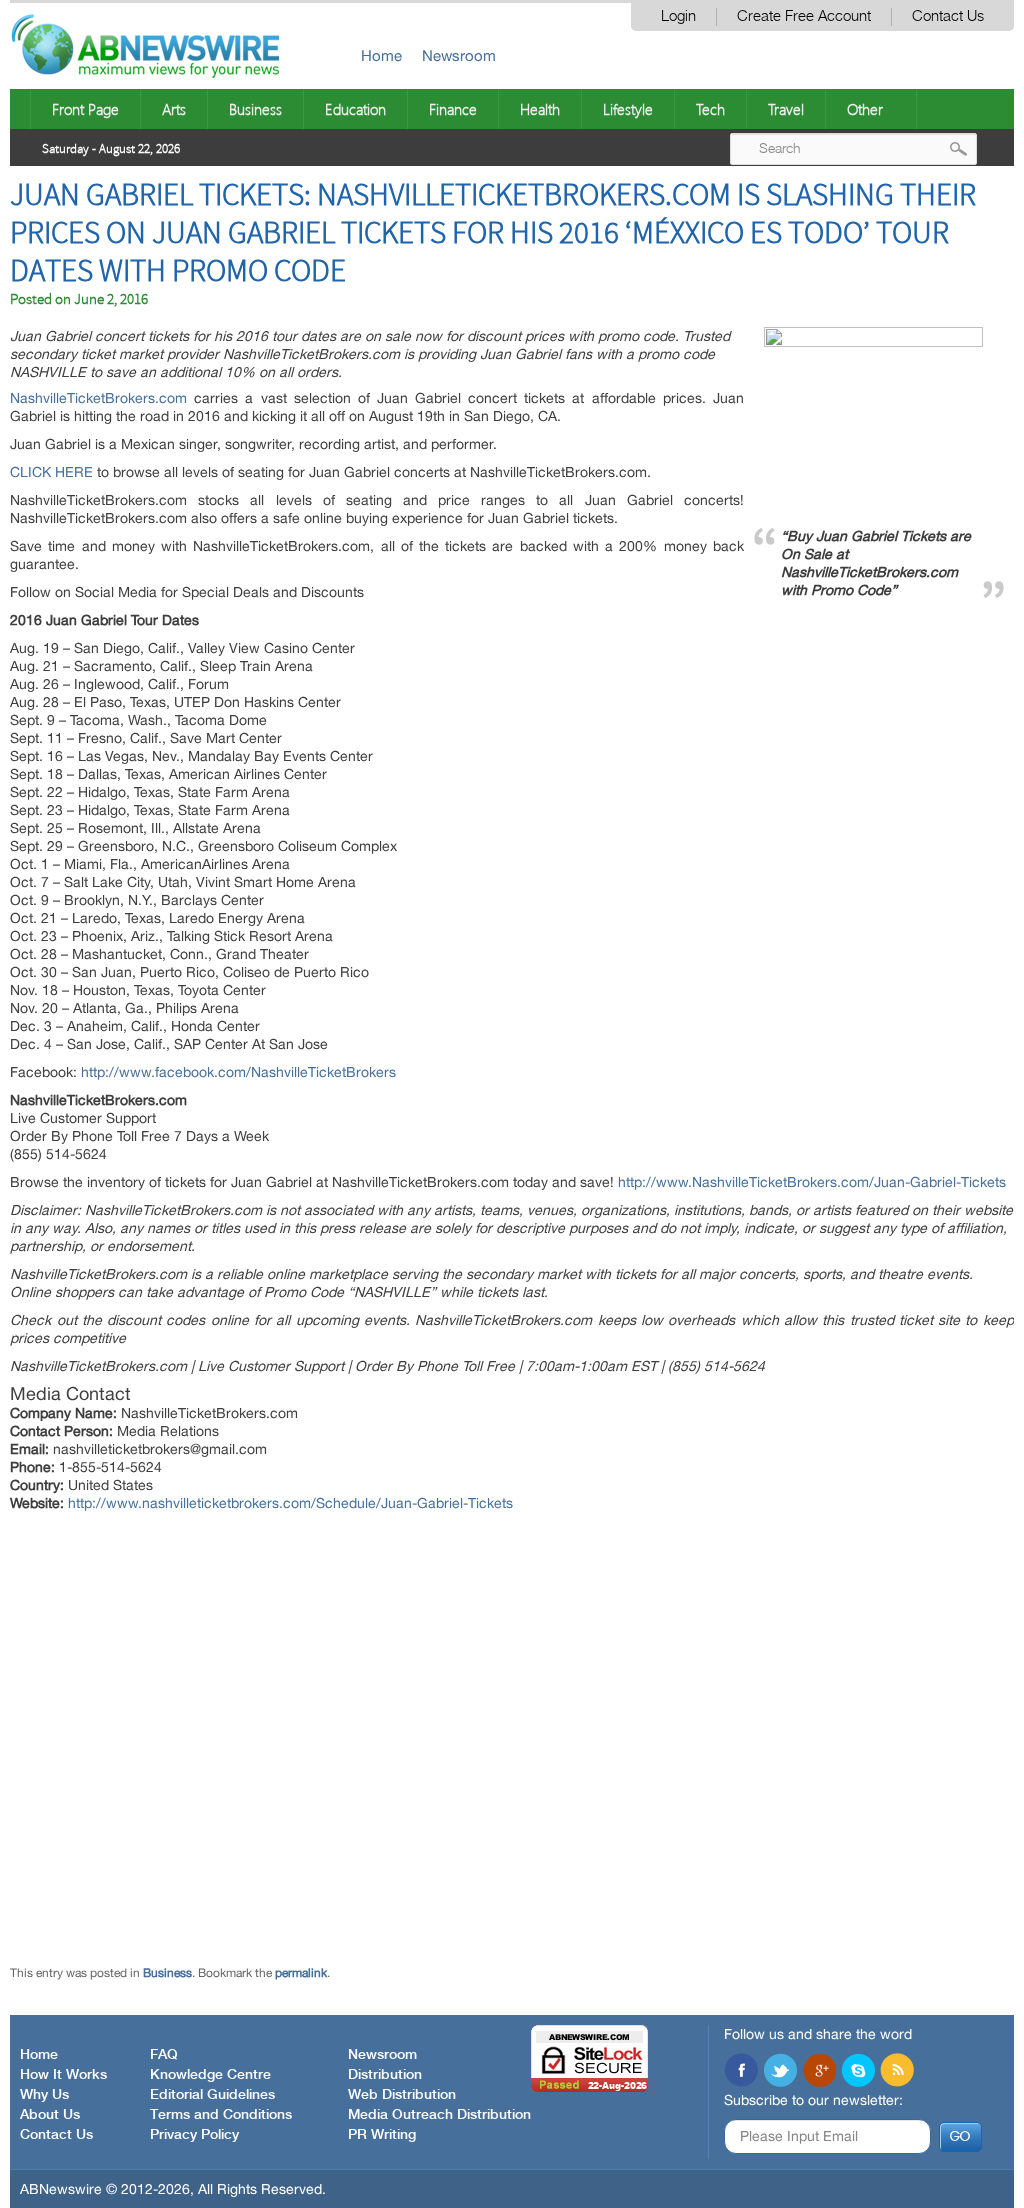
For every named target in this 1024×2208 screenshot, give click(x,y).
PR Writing (382, 2135)
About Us (50, 2115)
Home (381, 55)
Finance (453, 109)
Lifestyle (628, 109)
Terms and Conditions (221, 2115)
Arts (174, 109)
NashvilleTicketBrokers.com (98, 398)
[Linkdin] (819, 2072)
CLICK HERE (51, 472)
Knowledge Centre (210, 2075)
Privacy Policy (194, 2135)
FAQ (164, 2055)
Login (678, 16)
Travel (786, 109)
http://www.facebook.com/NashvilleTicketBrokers (238, 1072)
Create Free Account (804, 16)
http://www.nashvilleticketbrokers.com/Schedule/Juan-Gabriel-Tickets (290, 1503)
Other (865, 109)
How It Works (63, 2075)
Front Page (85, 109)
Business (255, 109)
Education (355, 109)
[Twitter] (780, 2072)
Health (540, 109)
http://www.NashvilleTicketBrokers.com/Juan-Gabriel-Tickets (812, 1182)
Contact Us (948, 16)
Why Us (44, 2095)
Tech (710, 109)
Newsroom (459, 55)
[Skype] (858, 2072)
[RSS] (897, 2072)
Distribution (385, 2075)
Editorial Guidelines (212, 2095)
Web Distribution (402, 2095)
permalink (301, 1973)
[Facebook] (741, 2072)
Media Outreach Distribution (439, 2115)
